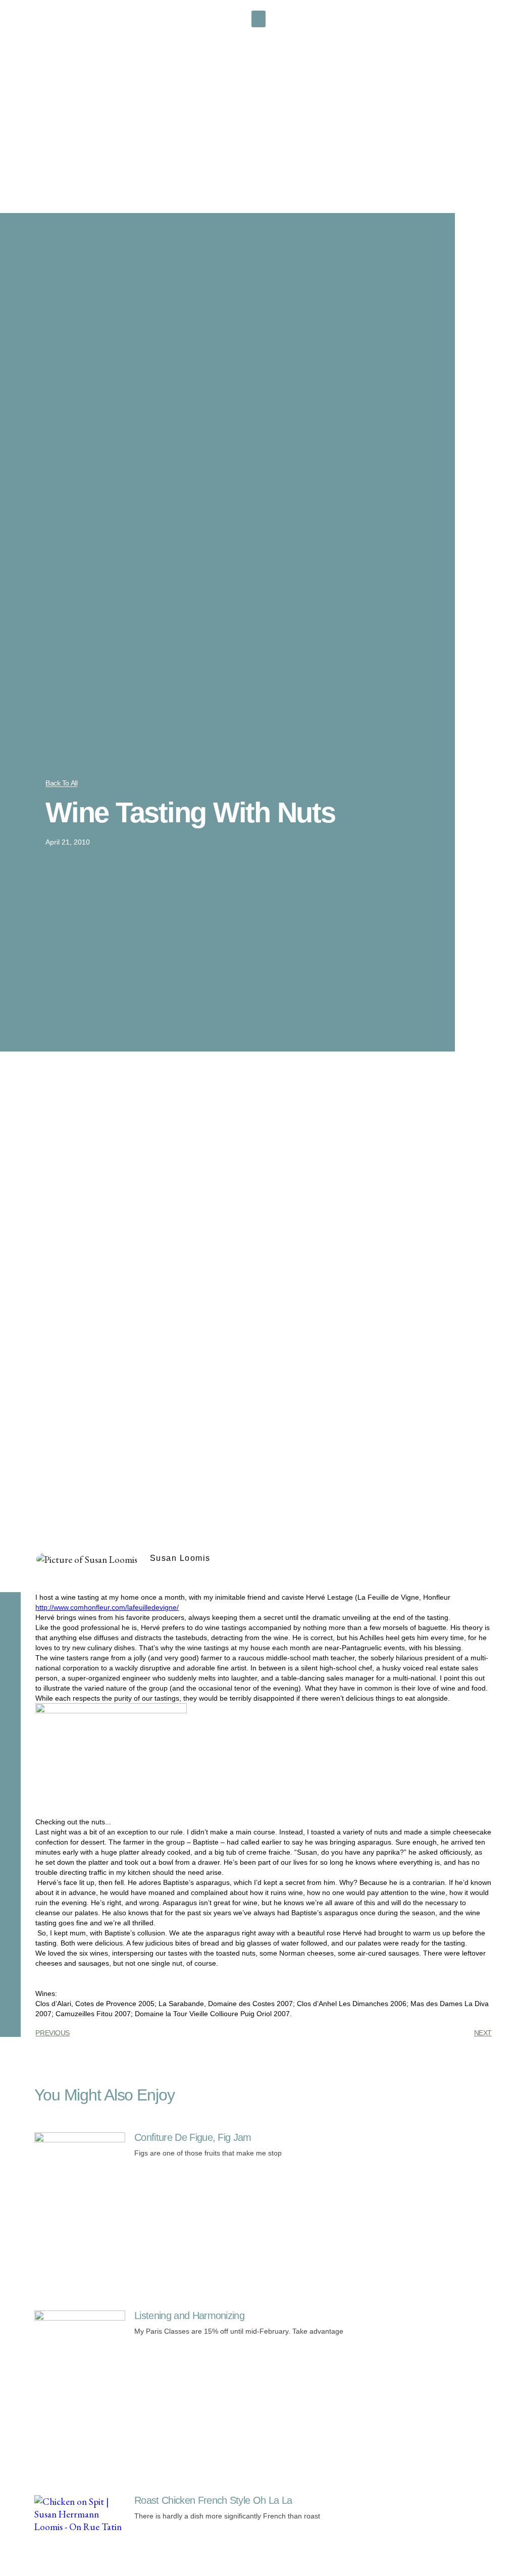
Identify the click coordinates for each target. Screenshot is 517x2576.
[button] (258, 19)
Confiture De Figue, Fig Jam (193, 2137)
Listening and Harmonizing (189, 2316)
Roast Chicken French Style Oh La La (213, 2500)
